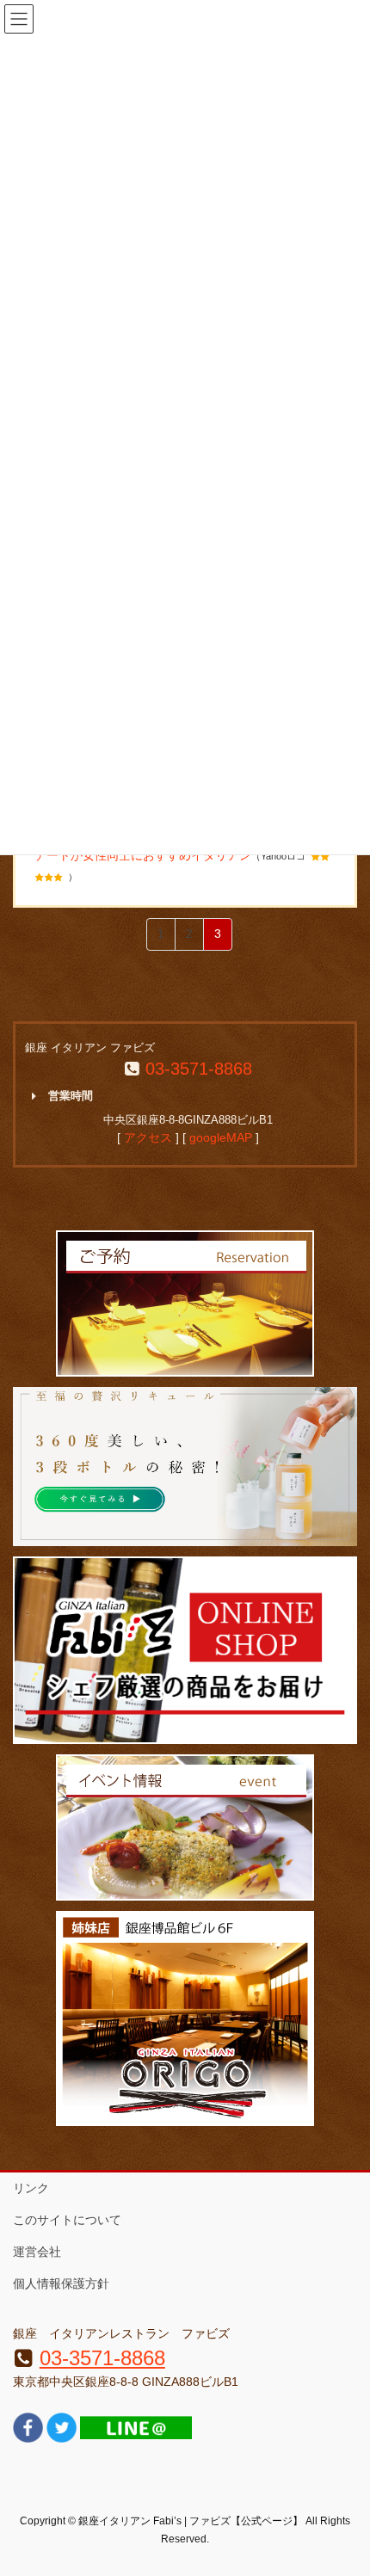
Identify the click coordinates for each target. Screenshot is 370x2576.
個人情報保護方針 (61, 2283)
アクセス (148, 1137)
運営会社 (37, 2252)
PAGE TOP (344, 2483)
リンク (31, 2188)
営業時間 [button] (71, 1096)
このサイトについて (67, 2220)
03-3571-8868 (199, 1069)
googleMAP (221, 1137)
